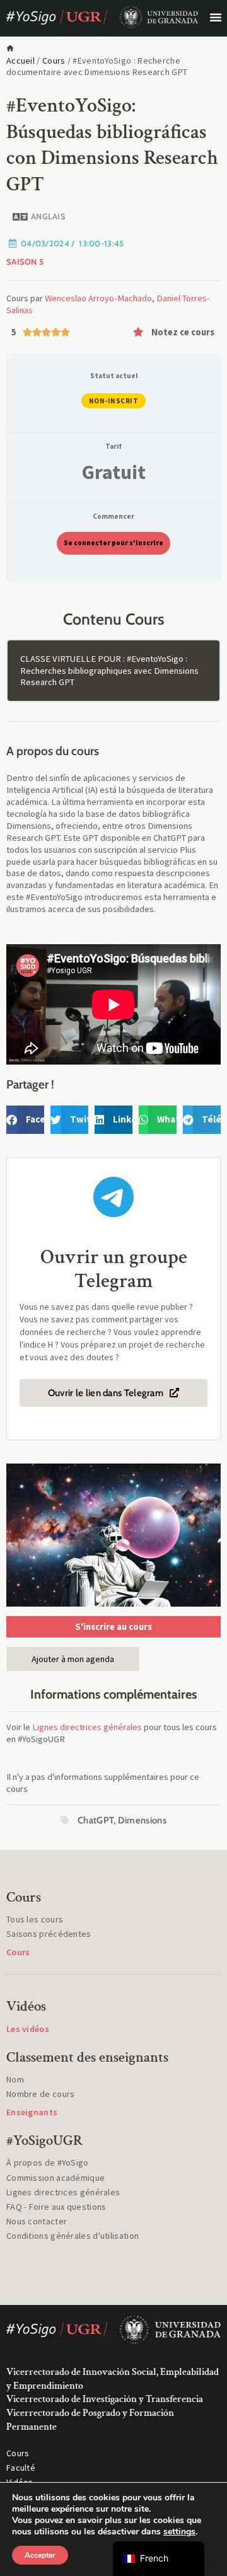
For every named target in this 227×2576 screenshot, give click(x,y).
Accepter (40, 2555)
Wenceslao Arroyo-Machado (98, 298)
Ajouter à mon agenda (73, 1659)
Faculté (21, 2468)
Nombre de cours (41, 2094)
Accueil (20, 61)
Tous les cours (35, 1919)
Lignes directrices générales (87, 1727)
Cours (54, 61)
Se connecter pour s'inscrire (113, 543)
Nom (15, 2079)
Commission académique (55, 2178)
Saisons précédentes (49, 1934)
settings (179, 2532)
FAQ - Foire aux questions (56, 2207)
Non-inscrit (114, 401)
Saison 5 (25, 262)
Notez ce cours (183, 332)
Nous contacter (37, 2221)
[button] (216, 17)
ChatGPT (96, 1820)
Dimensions (142, 1820)
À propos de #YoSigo (48, 2163)
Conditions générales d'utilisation (73, 2236)
